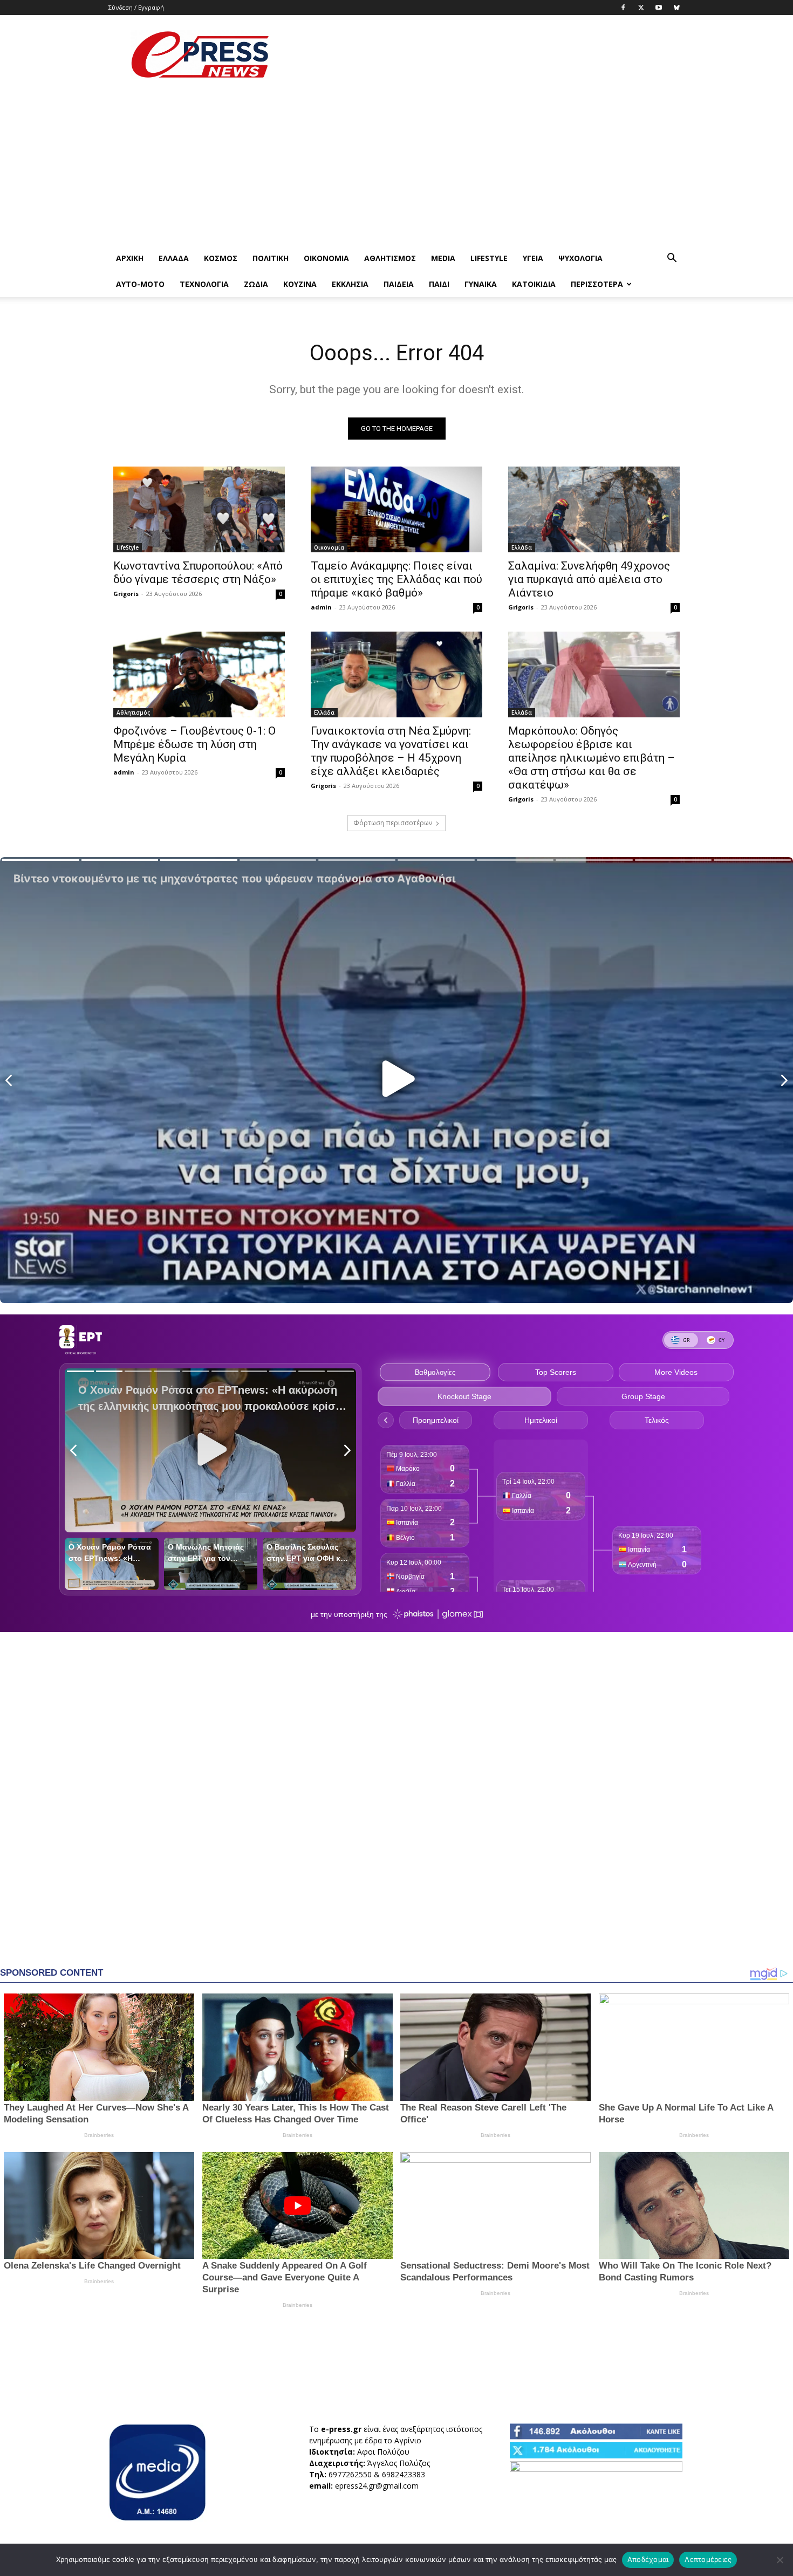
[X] (641, 8)
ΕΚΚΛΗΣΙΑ (350, 284)
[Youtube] (659, 8)
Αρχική (130, 258)
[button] (672, 259)
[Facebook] (623, 8)
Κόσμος (221, 258)
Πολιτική (271, 258)
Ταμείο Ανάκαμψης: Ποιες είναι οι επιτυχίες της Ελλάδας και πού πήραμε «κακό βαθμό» (396, 579)
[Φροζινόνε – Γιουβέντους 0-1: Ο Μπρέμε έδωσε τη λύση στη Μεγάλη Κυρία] (199, 674)
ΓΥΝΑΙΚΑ (481, 284)
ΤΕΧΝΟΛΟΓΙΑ (204, 284)
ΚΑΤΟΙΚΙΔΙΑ (534, 284)
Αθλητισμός (390, 258)
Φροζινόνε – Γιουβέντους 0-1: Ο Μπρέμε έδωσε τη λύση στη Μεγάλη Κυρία (194, 744)
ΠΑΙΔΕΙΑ (399, 284)
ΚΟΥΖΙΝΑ (300, 284)
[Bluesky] (676, 8)
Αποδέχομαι (648, 2559)
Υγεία (533, 258)
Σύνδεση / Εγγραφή (136, 7)
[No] (780, 2560)
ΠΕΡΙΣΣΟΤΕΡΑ (597, 284)
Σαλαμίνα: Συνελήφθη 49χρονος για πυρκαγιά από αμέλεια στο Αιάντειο (589, 579)
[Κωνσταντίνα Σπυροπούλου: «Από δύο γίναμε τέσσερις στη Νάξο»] (199, 509)
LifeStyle (489, 258)
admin (321, 607)
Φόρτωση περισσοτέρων (393, 823)
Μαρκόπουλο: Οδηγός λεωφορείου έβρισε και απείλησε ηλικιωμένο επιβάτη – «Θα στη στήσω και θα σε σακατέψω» (592, 758)
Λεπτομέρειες (708, 2559)
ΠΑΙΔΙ (439, 284)
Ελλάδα (174, 258)
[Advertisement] (488, 54)
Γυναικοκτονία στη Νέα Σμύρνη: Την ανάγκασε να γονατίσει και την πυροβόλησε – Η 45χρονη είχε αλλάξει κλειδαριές (391, 751)
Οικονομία (326, 258)
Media (443, 258)
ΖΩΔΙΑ (256, 284)
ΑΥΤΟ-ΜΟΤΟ (140, 284)
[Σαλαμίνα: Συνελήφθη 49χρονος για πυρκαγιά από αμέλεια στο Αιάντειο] (594, 509)
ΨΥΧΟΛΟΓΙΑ (580, 258)
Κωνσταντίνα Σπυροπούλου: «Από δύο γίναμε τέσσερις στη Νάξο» (198, 573)
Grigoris (126, 594)
